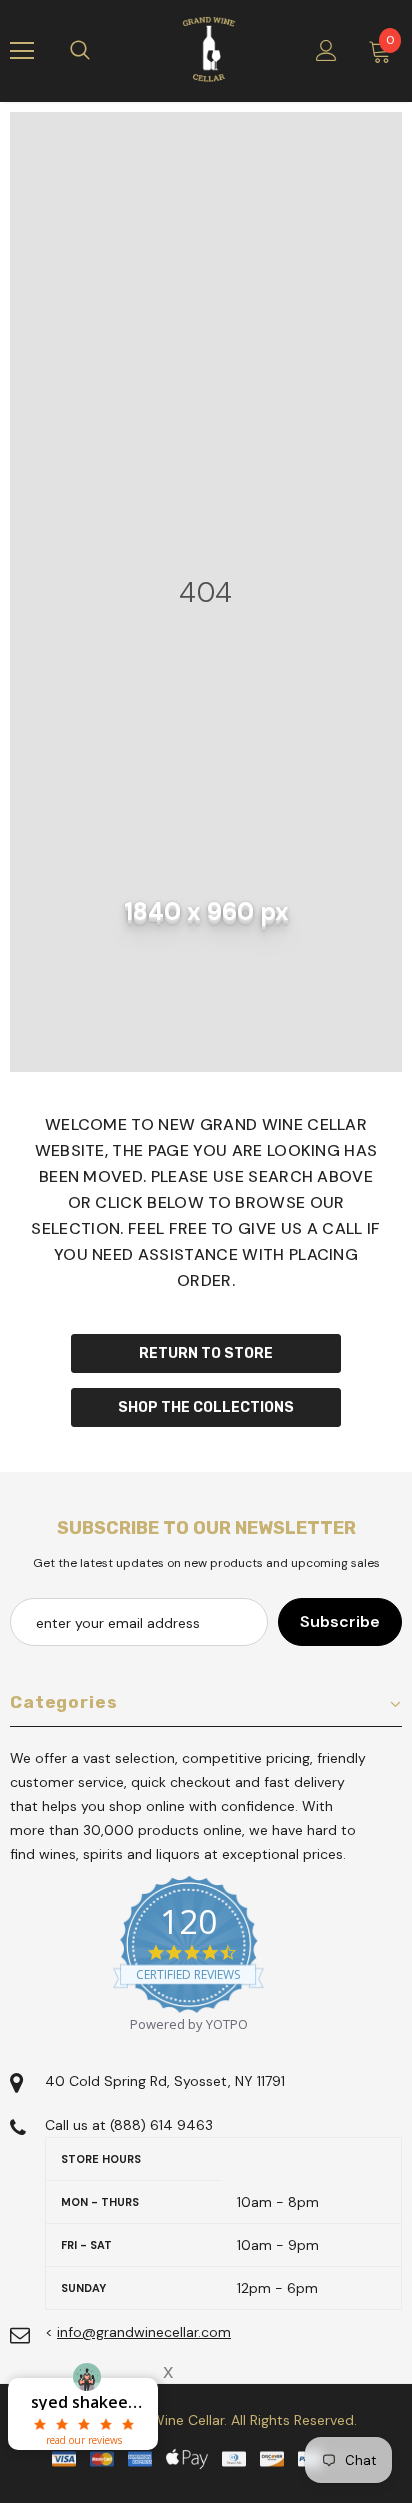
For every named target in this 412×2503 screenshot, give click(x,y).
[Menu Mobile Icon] (22, 51)
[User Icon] (326, 50)
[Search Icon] (100, 51)
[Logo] (209, 50)
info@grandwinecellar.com (144, 2332)
